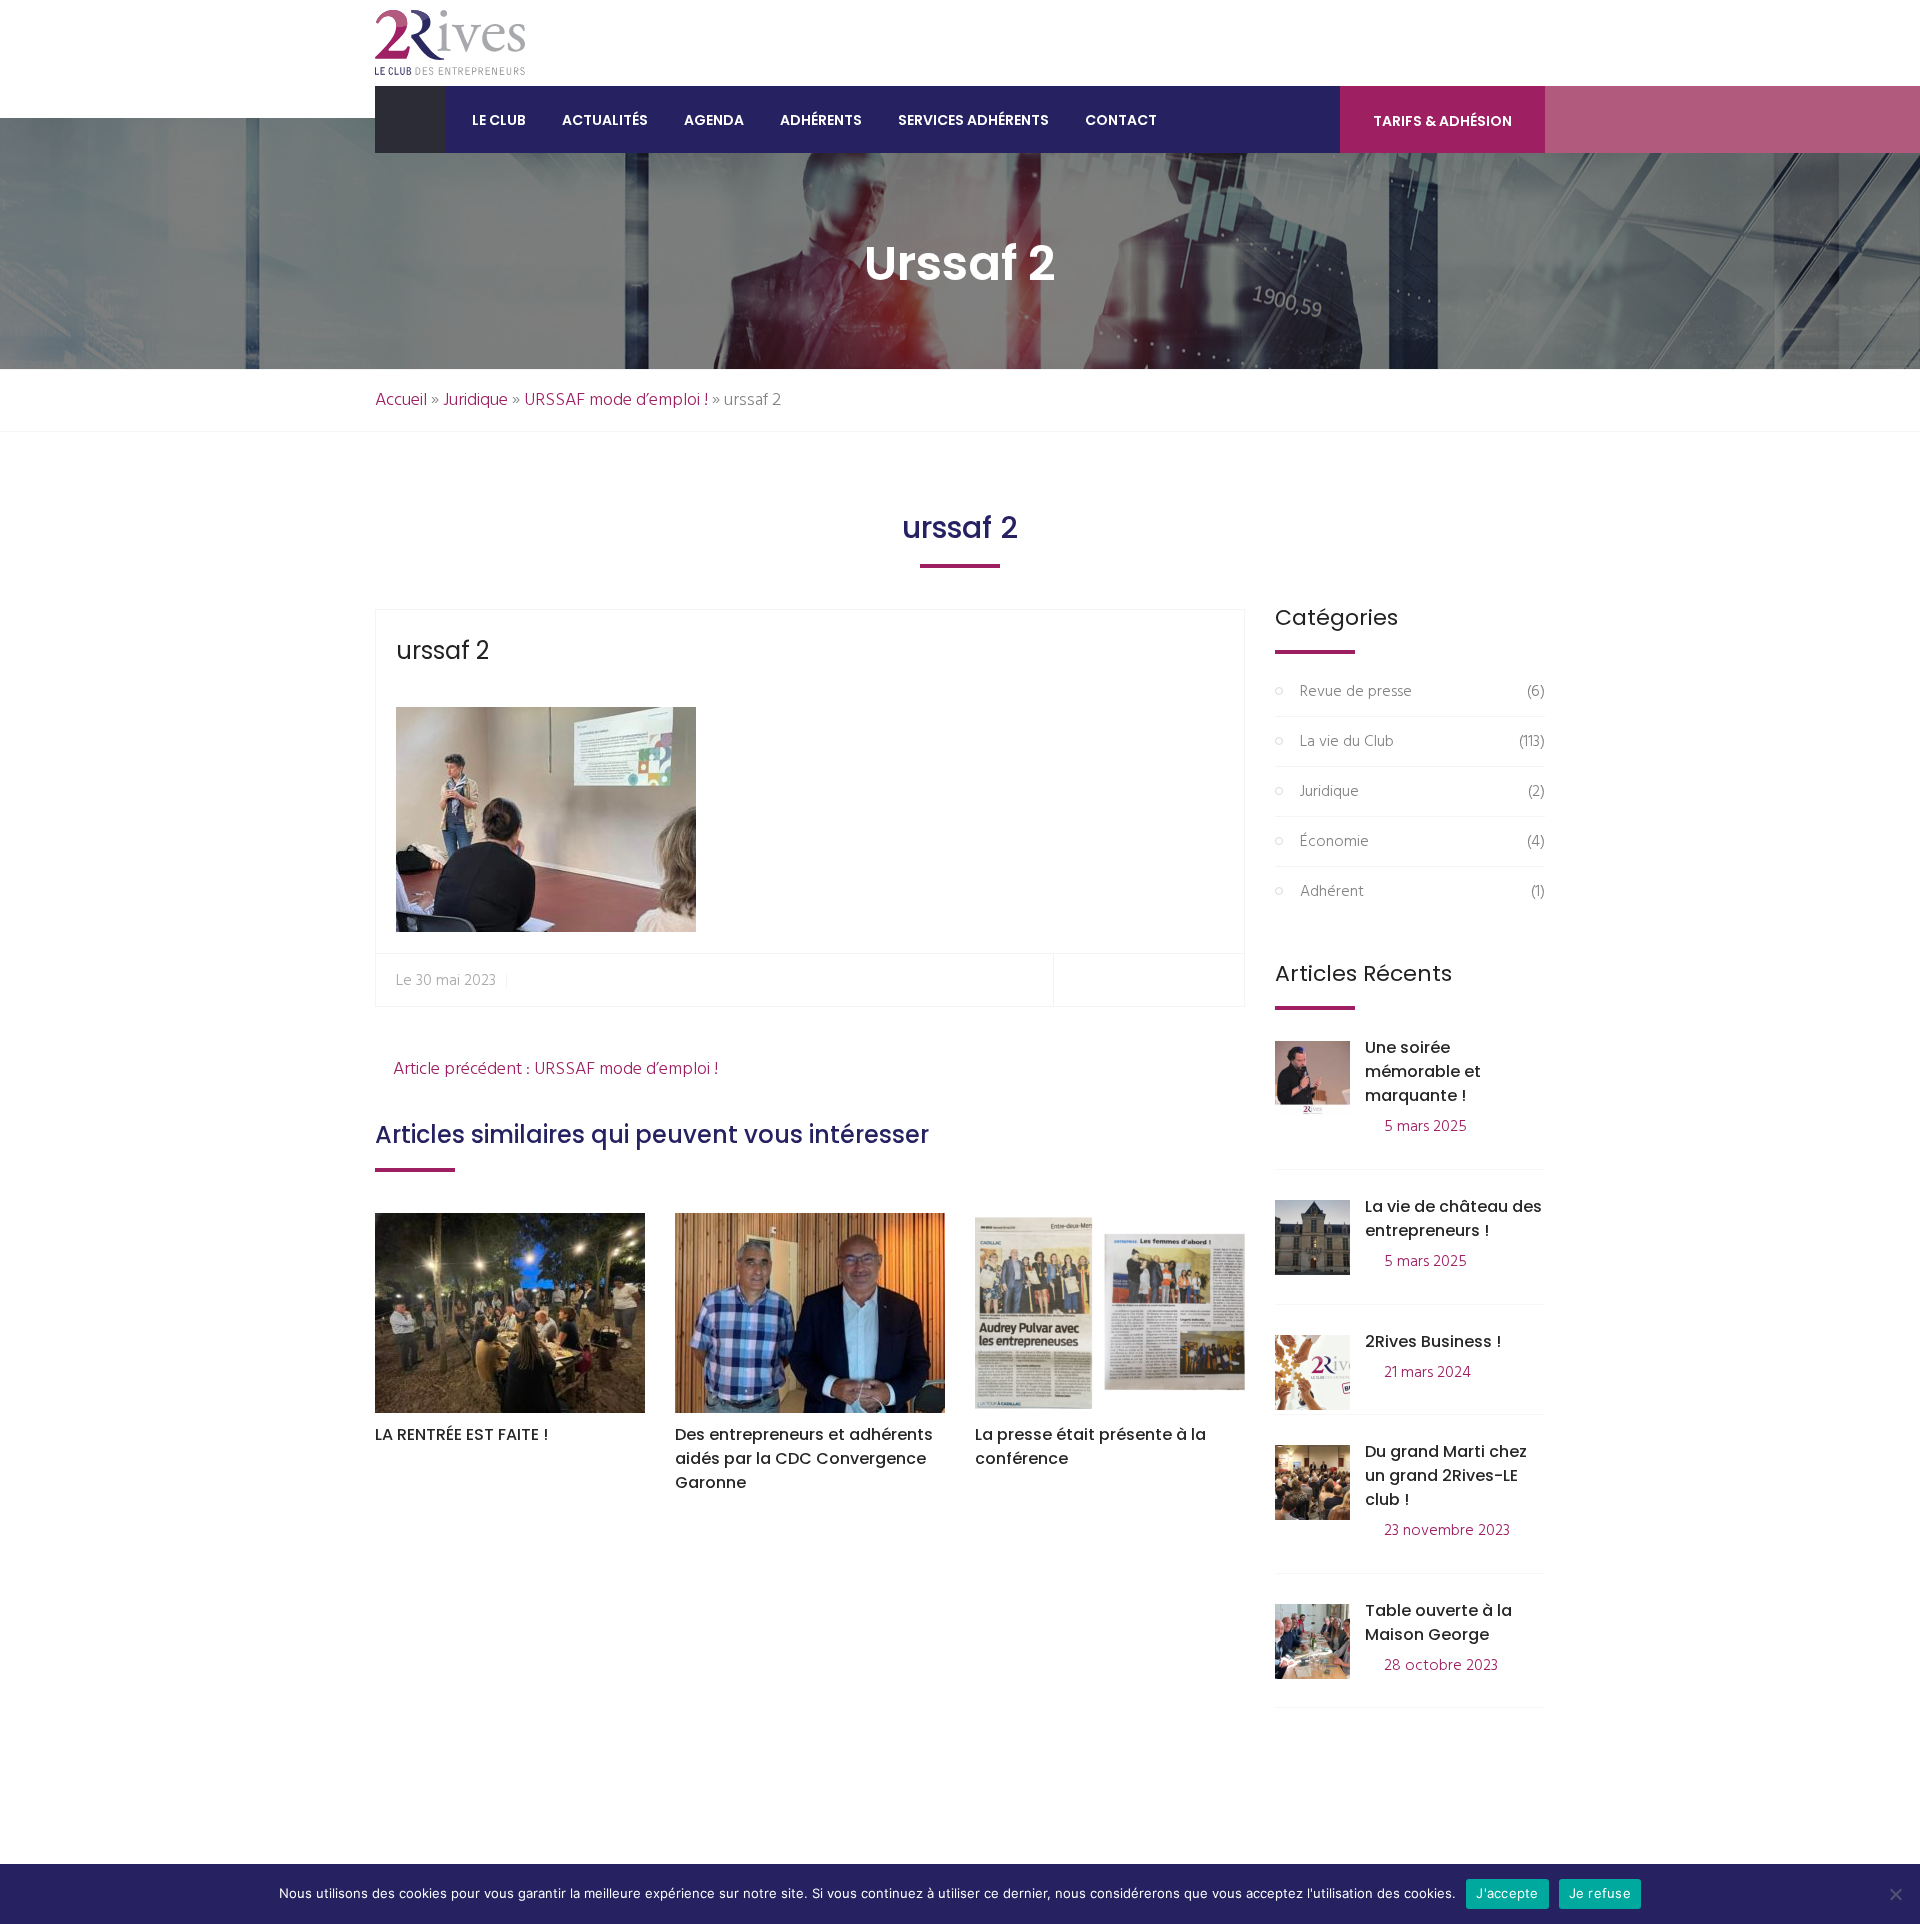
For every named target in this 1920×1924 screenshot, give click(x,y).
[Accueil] (410, 119)
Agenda (714, 120)
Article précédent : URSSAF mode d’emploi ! (553, 1069)
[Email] (1220, 980)
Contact (1121, 120)
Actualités (605, 120)
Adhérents (821, 120)
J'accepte (1507, 1893)
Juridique (475, 400)
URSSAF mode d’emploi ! (616, 400)
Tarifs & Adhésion (1442, 121)
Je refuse (1600, 1893)
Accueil (401, 400)
